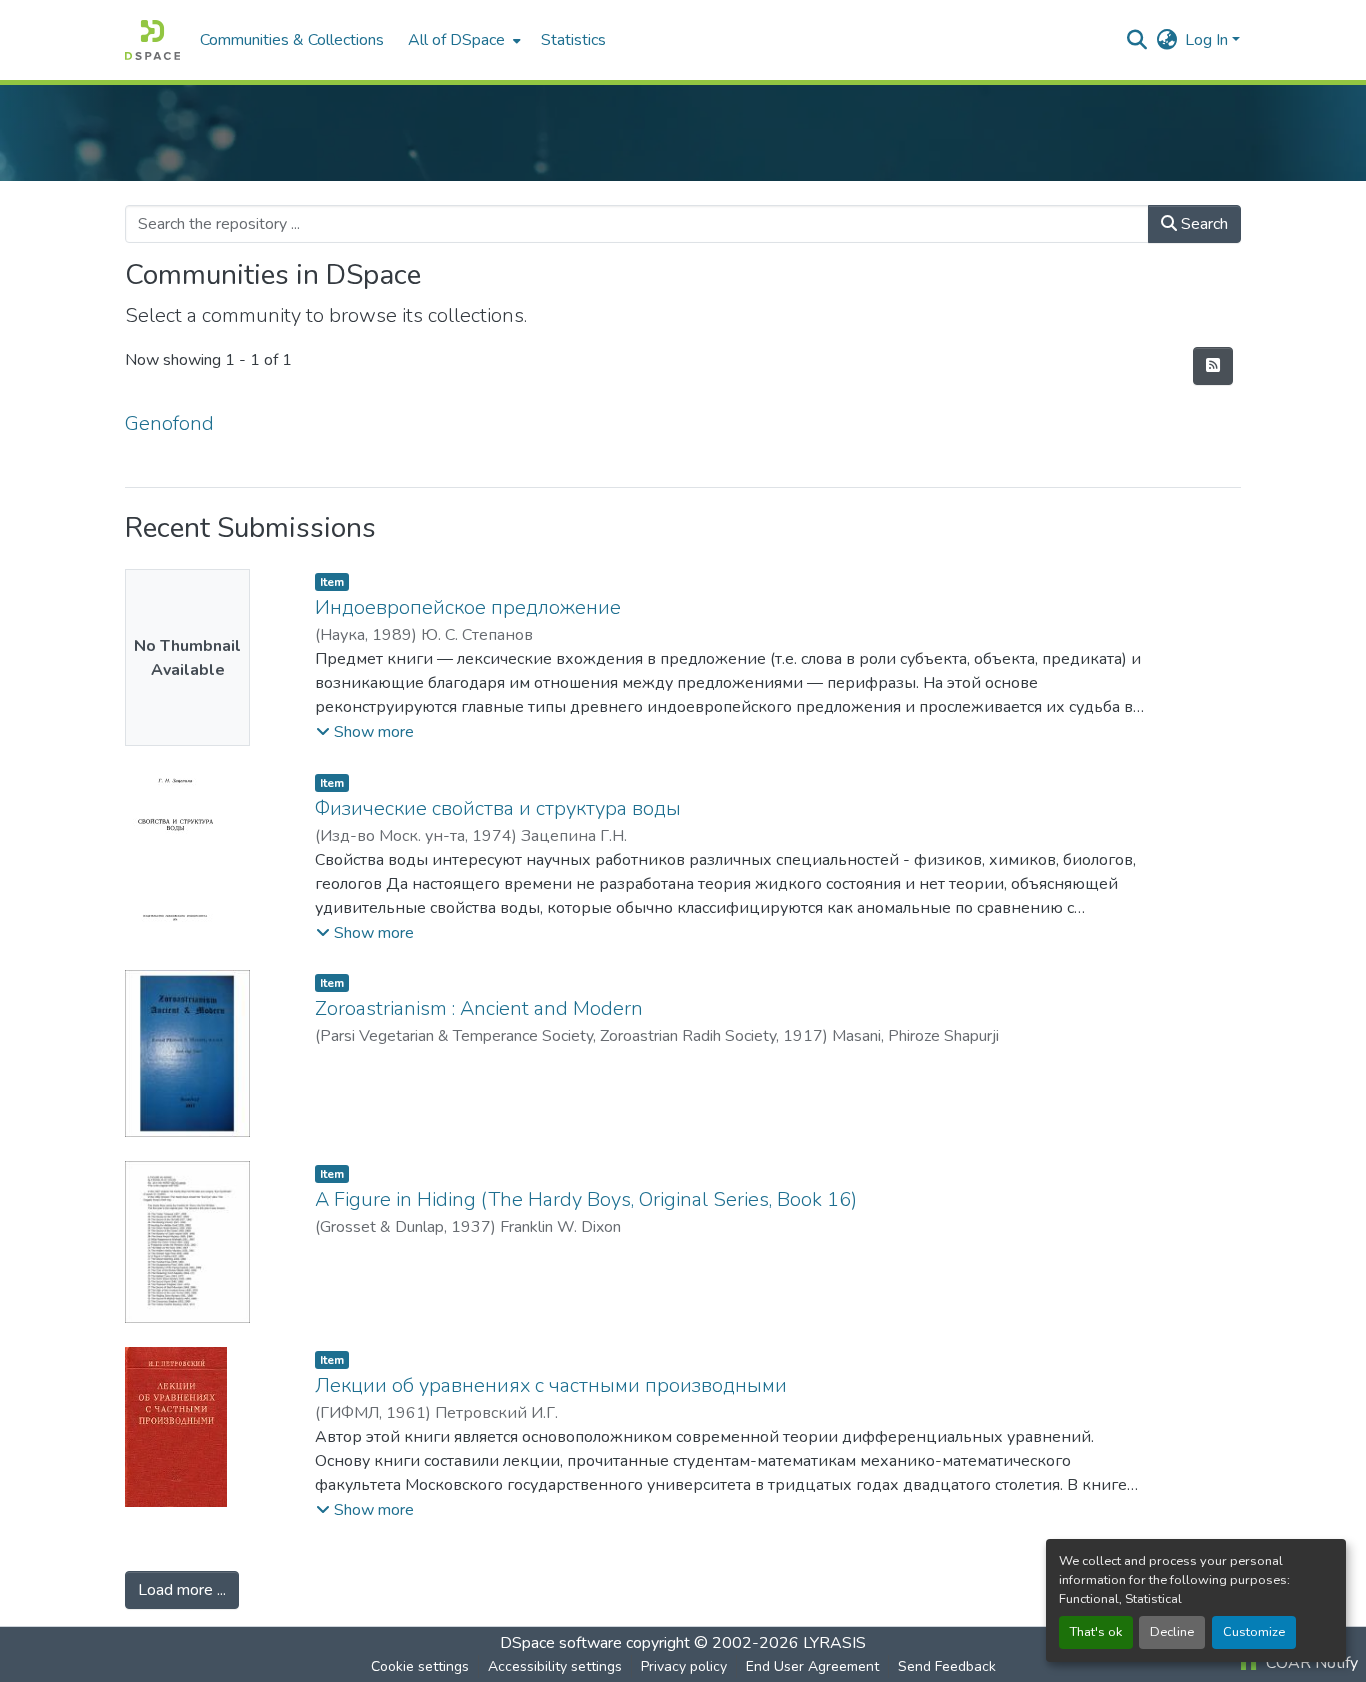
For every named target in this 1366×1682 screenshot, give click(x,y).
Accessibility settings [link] (555, 1666)
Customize (1254, 1632)
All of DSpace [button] (456, 40)
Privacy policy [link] (684, 1666)
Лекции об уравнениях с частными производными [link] (551, 1385)
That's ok (1096, 1632)
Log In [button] (1208, 40)
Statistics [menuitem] (573, 40)
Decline (1172, 1632)
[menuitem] (462, 40)
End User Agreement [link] (812, 1666)
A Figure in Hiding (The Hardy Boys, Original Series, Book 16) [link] (586, 1199)
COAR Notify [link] (1310, 1663)
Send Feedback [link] (947, 1666)
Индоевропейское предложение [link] (468, 607)
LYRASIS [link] (834, 1643)
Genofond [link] (169, 423)
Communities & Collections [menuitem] (292, 40)
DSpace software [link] (561, 1643)
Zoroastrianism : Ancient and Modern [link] (479, 1008)
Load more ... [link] (182, 1590)
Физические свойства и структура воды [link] (498, 808)
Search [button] (1202, 224)
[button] (152, 40)
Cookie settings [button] (420, 1666)
